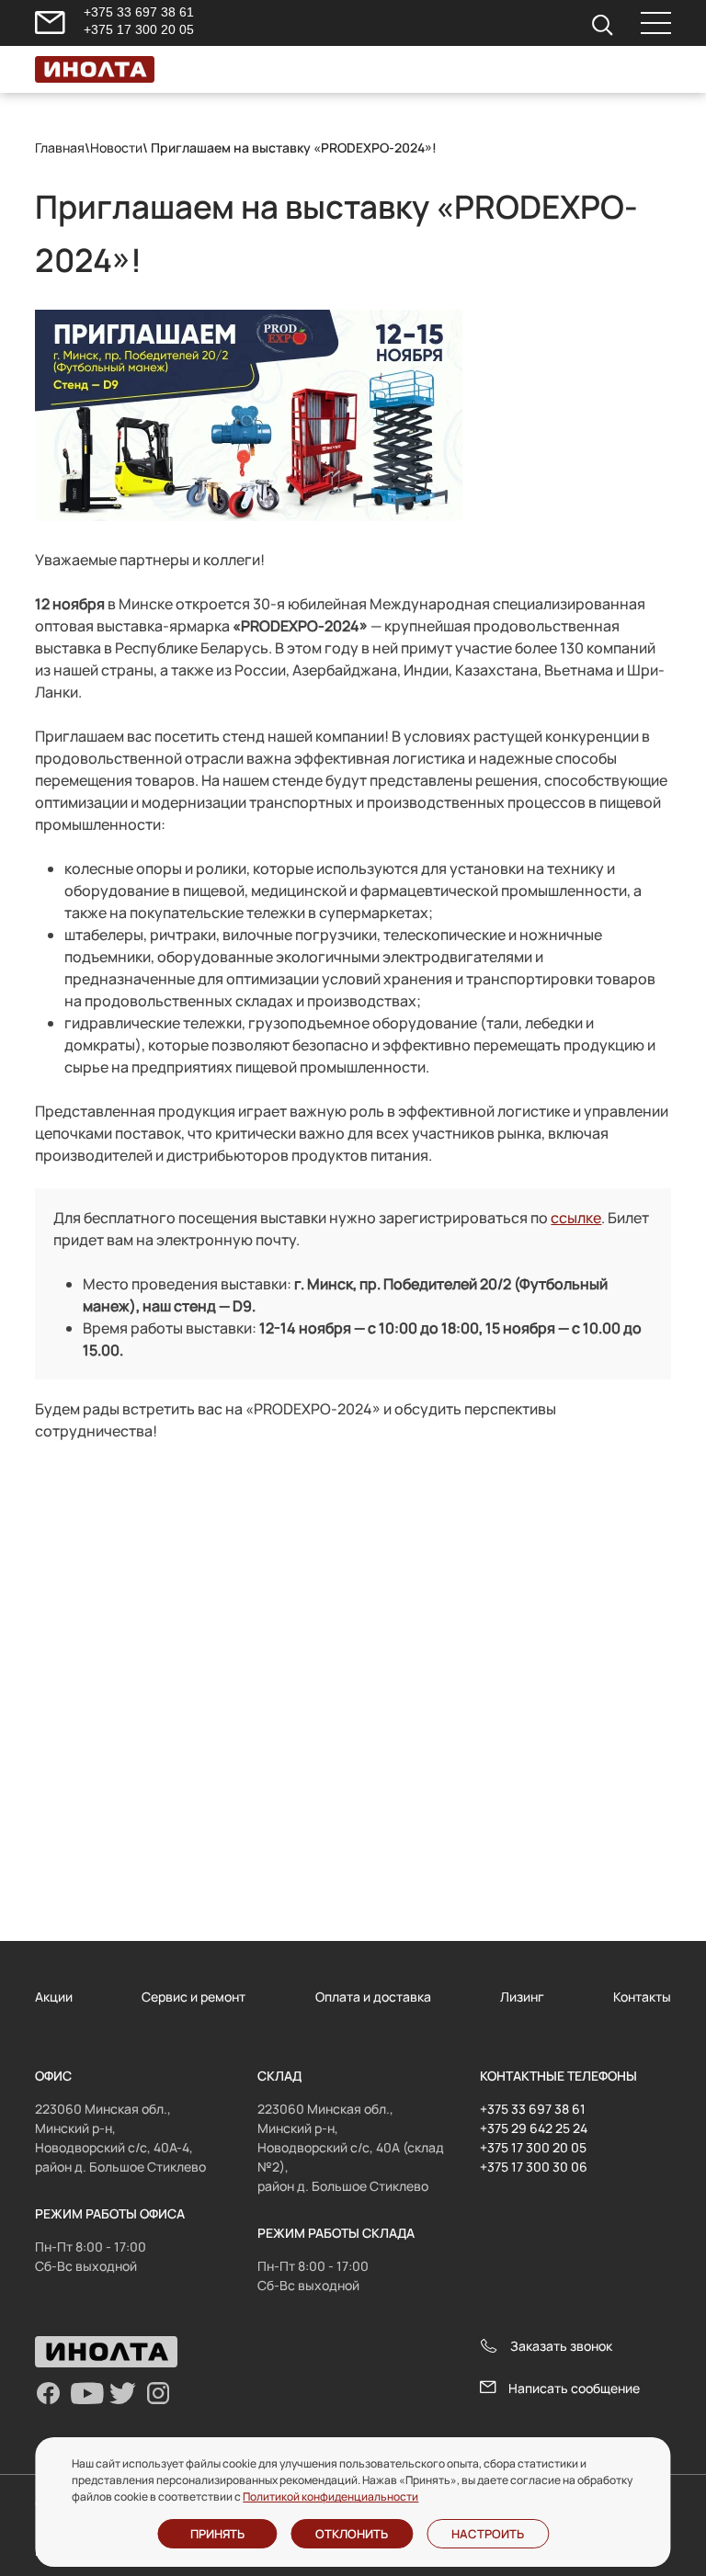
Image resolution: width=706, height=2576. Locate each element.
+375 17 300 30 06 (534, 2167)
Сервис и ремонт (194, 1997)
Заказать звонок (561, 2346)
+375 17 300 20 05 (139, 29)
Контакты (642, 1997)
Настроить (488, 2534)
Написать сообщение (574, 2388)
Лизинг (522, 1997)
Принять (217, 2534)
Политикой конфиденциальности (330, 2497)
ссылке (576, 1218)
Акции (54, 1997)
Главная (60, 148)
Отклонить (352, 2534)
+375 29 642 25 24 (534, 2128)
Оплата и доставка (373, 1997)
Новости (116, 148)
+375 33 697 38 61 (139, 12)
